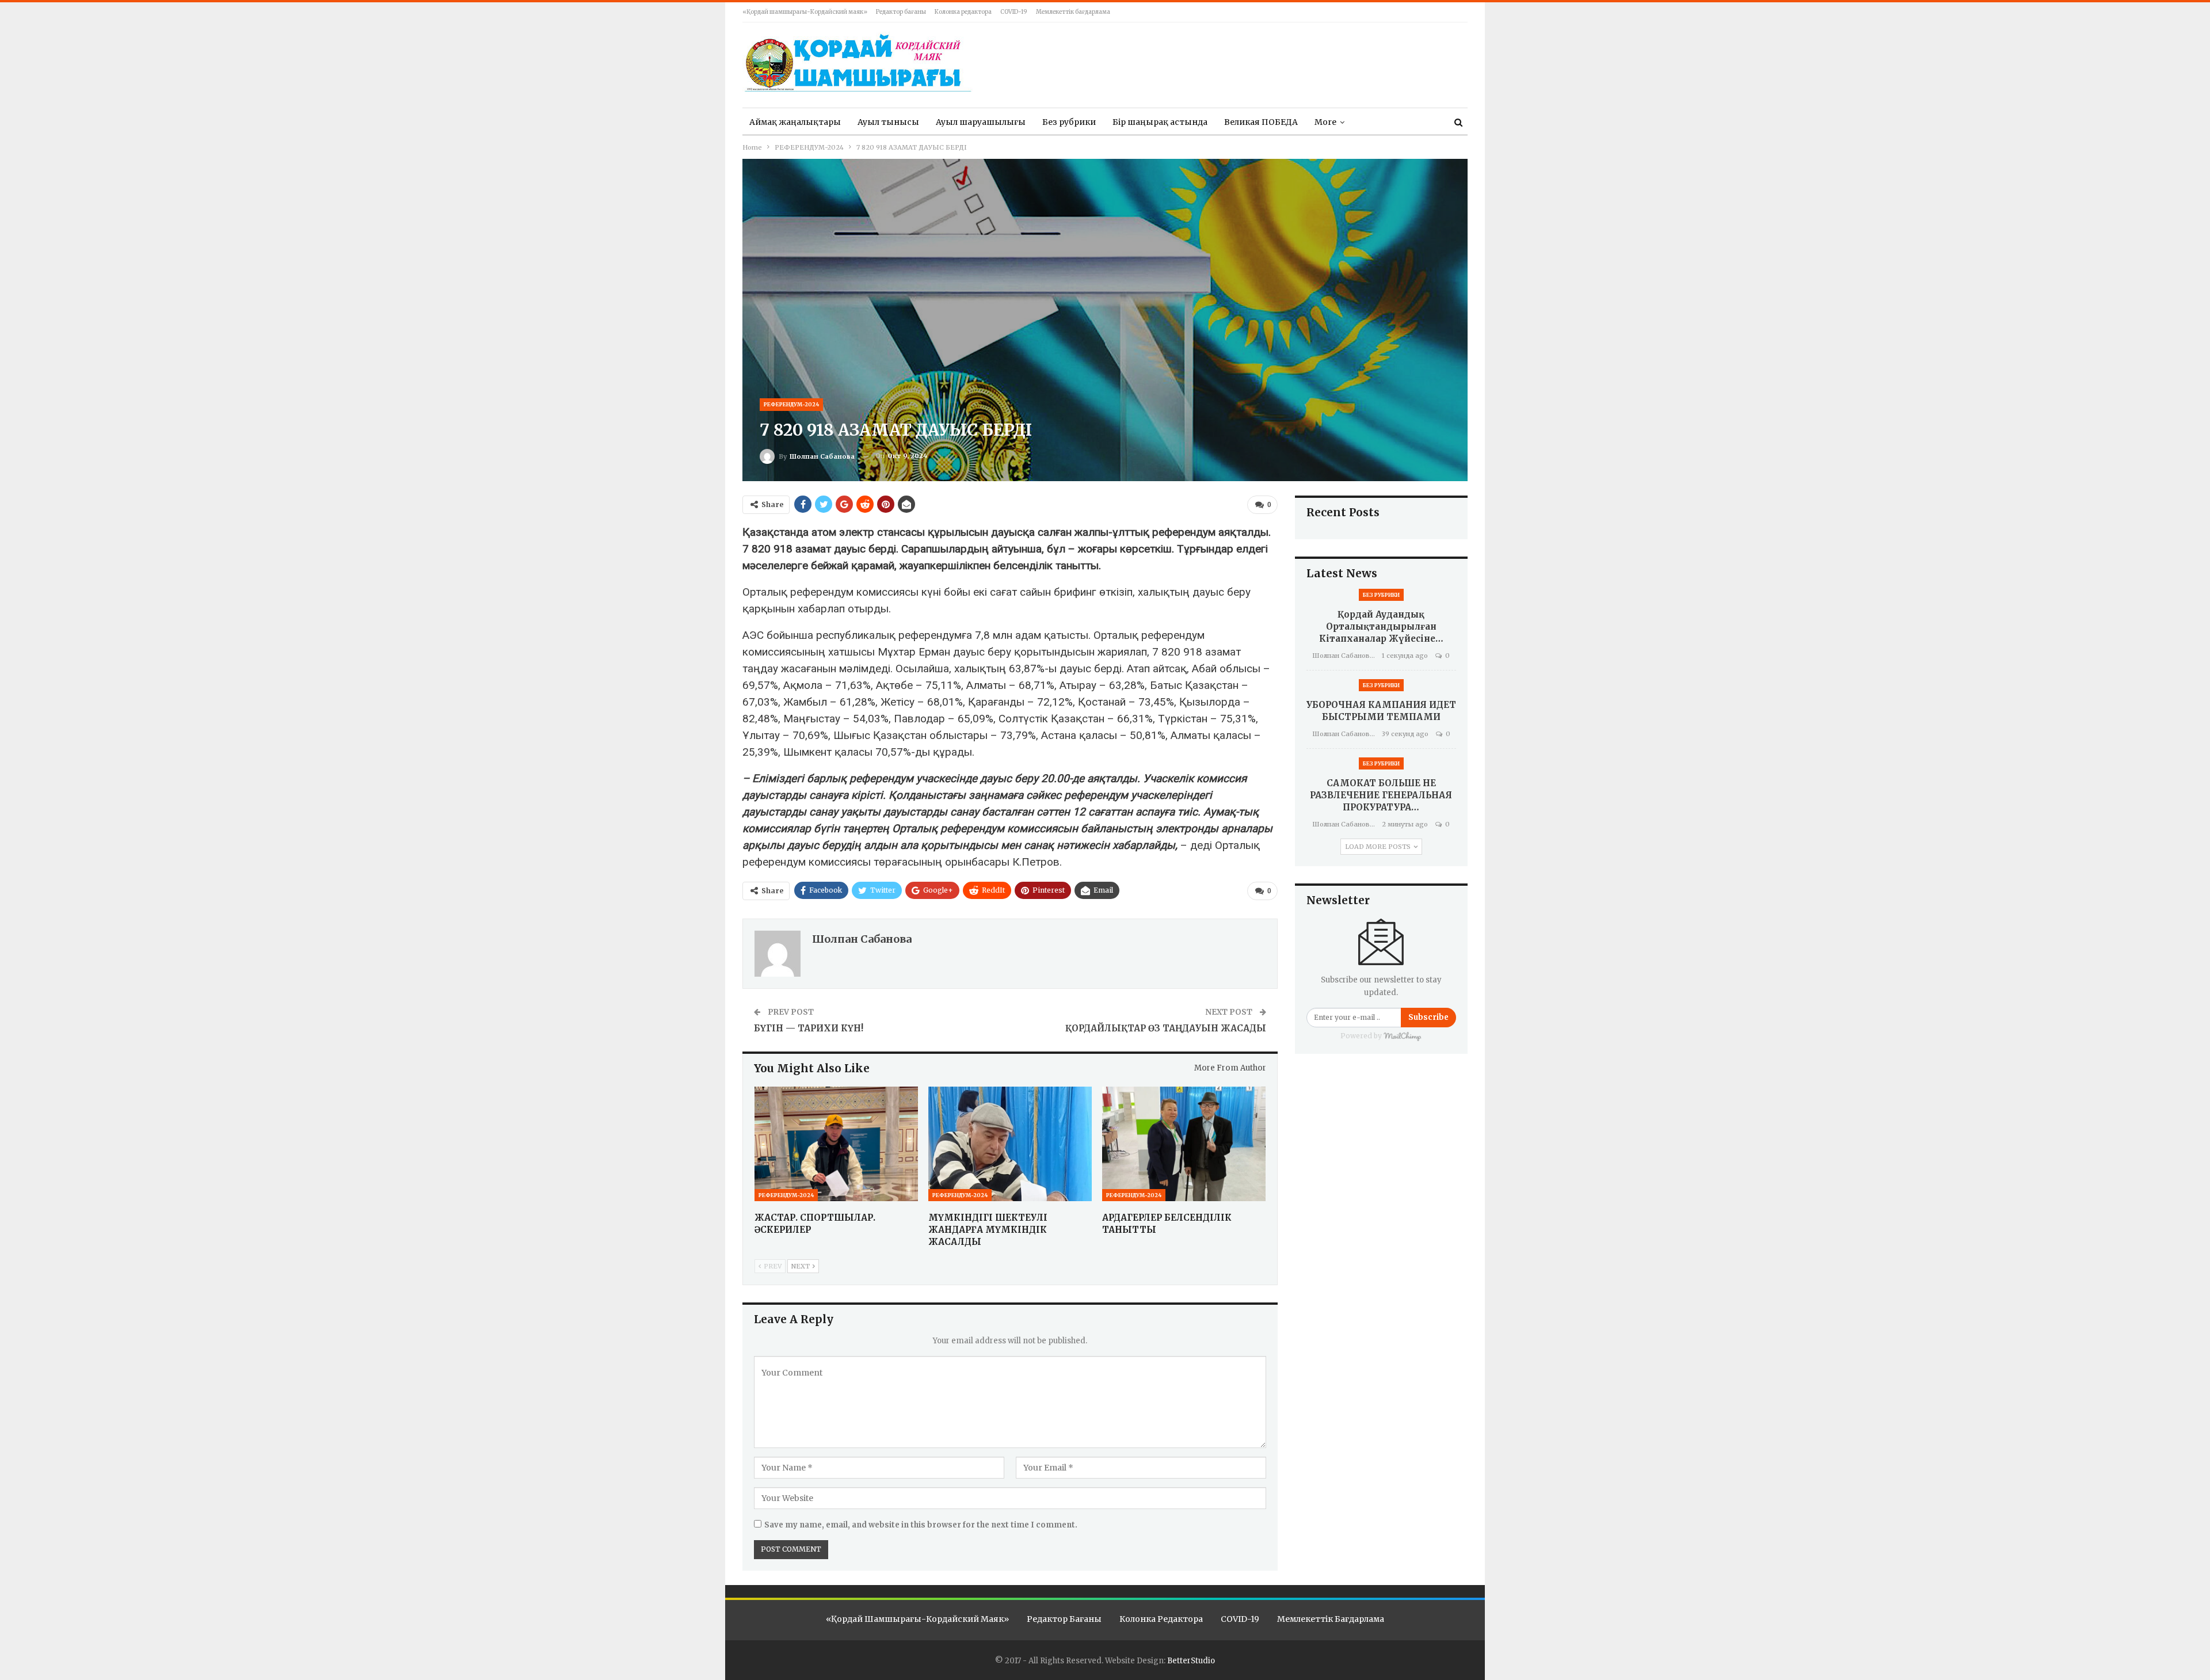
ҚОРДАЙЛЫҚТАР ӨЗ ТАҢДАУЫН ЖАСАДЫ (1166, 1028)
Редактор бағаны (901, 12)
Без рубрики (1069, 122)
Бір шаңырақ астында (1160, 122)
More (1325, 122)
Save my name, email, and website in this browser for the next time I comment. (921, 1525)
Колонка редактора (963, 12)
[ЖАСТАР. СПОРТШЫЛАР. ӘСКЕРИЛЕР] (836, 1144)
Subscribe (1428, 1017)
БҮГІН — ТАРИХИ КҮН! (809, 1028)
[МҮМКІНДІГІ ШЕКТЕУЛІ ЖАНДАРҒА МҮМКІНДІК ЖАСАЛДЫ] (1010, 1144)
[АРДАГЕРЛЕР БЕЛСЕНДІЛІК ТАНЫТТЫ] (1184, 1144)
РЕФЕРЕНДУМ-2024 (791, 404)
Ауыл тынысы (888, 122)
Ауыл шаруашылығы (981, 122)
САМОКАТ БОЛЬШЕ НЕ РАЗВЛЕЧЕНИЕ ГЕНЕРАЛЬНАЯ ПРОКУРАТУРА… (1381, 795)
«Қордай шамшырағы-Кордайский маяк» (805, 12)
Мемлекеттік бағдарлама (1073, 12)
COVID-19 (1014, 12)
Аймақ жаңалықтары (795, 122)
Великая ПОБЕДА (1261, 122)
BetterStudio (1191, 1661)
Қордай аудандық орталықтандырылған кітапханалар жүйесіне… (1381, 626)
